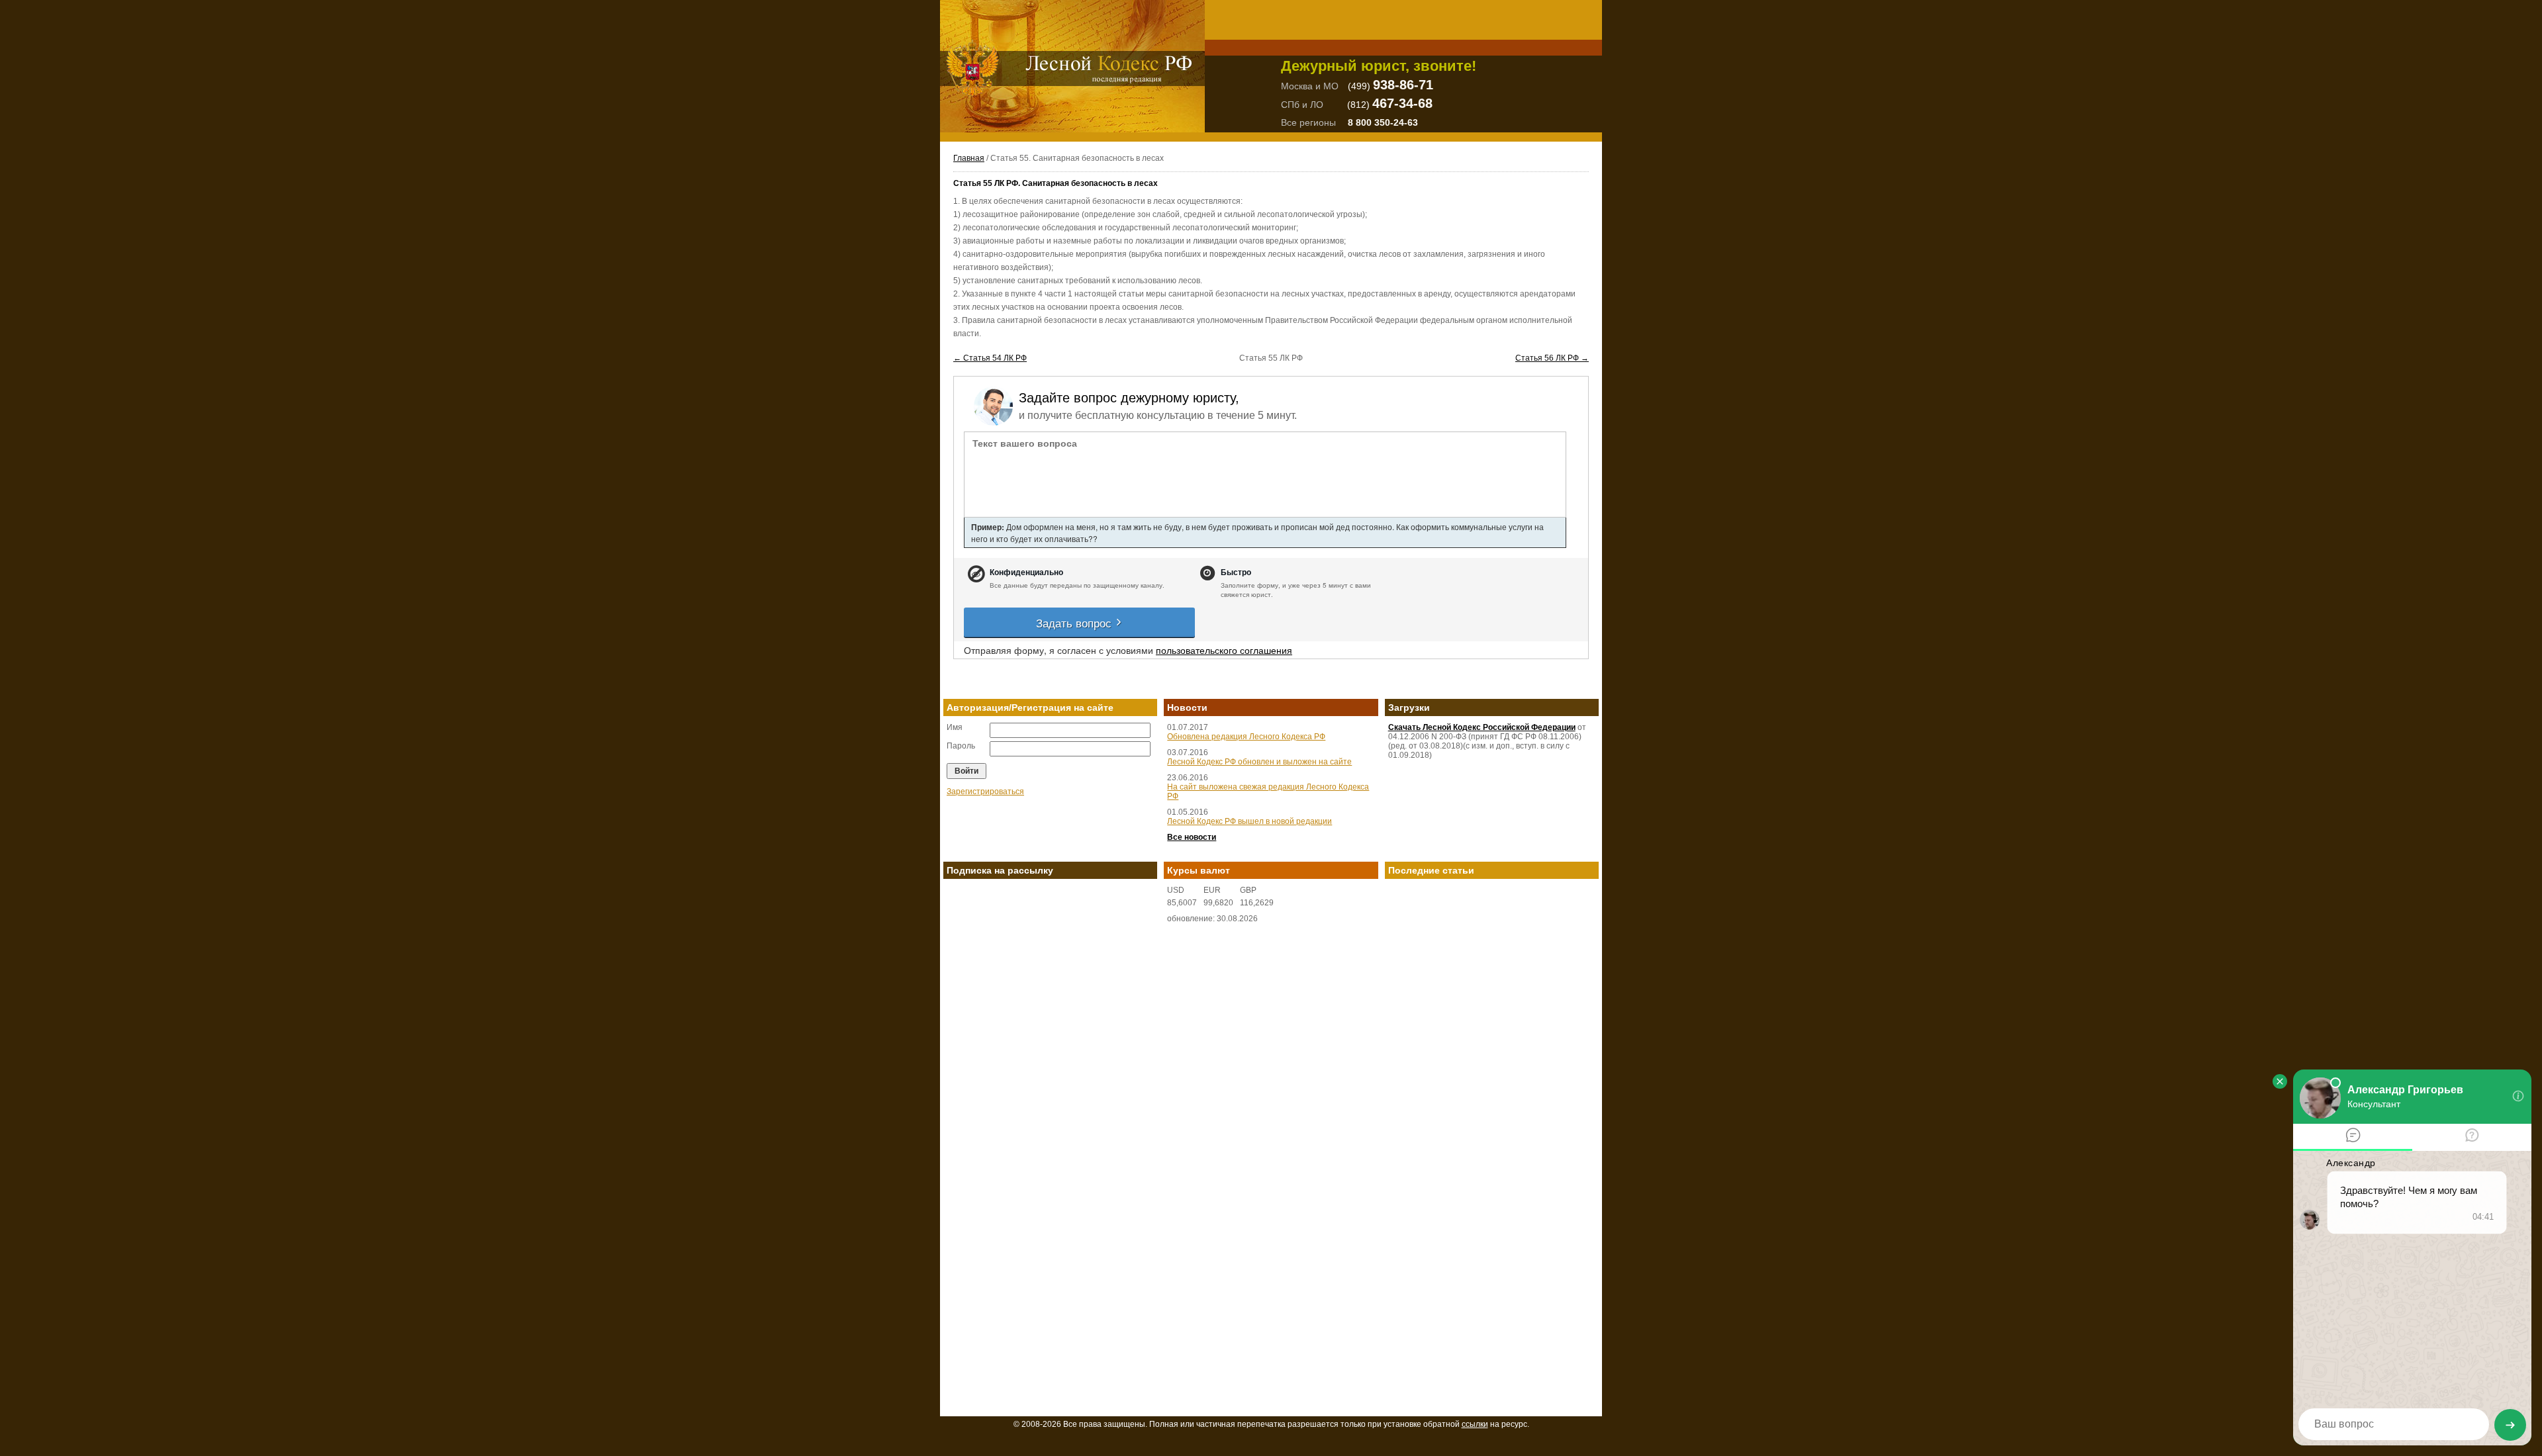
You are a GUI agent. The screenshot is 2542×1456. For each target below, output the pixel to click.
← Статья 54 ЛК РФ (990, 358)
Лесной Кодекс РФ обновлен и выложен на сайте (1259, 762)
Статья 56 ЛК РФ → (1552, 358)
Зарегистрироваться (985, 792)
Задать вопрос (1075, 622)
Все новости (1192, 837)
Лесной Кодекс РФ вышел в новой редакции (1249, 821)
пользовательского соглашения (1224, 650)
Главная (969, 158)
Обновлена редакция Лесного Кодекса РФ (1246, 737)
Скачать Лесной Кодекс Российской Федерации (1482, 727)
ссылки (1475, 1424)
